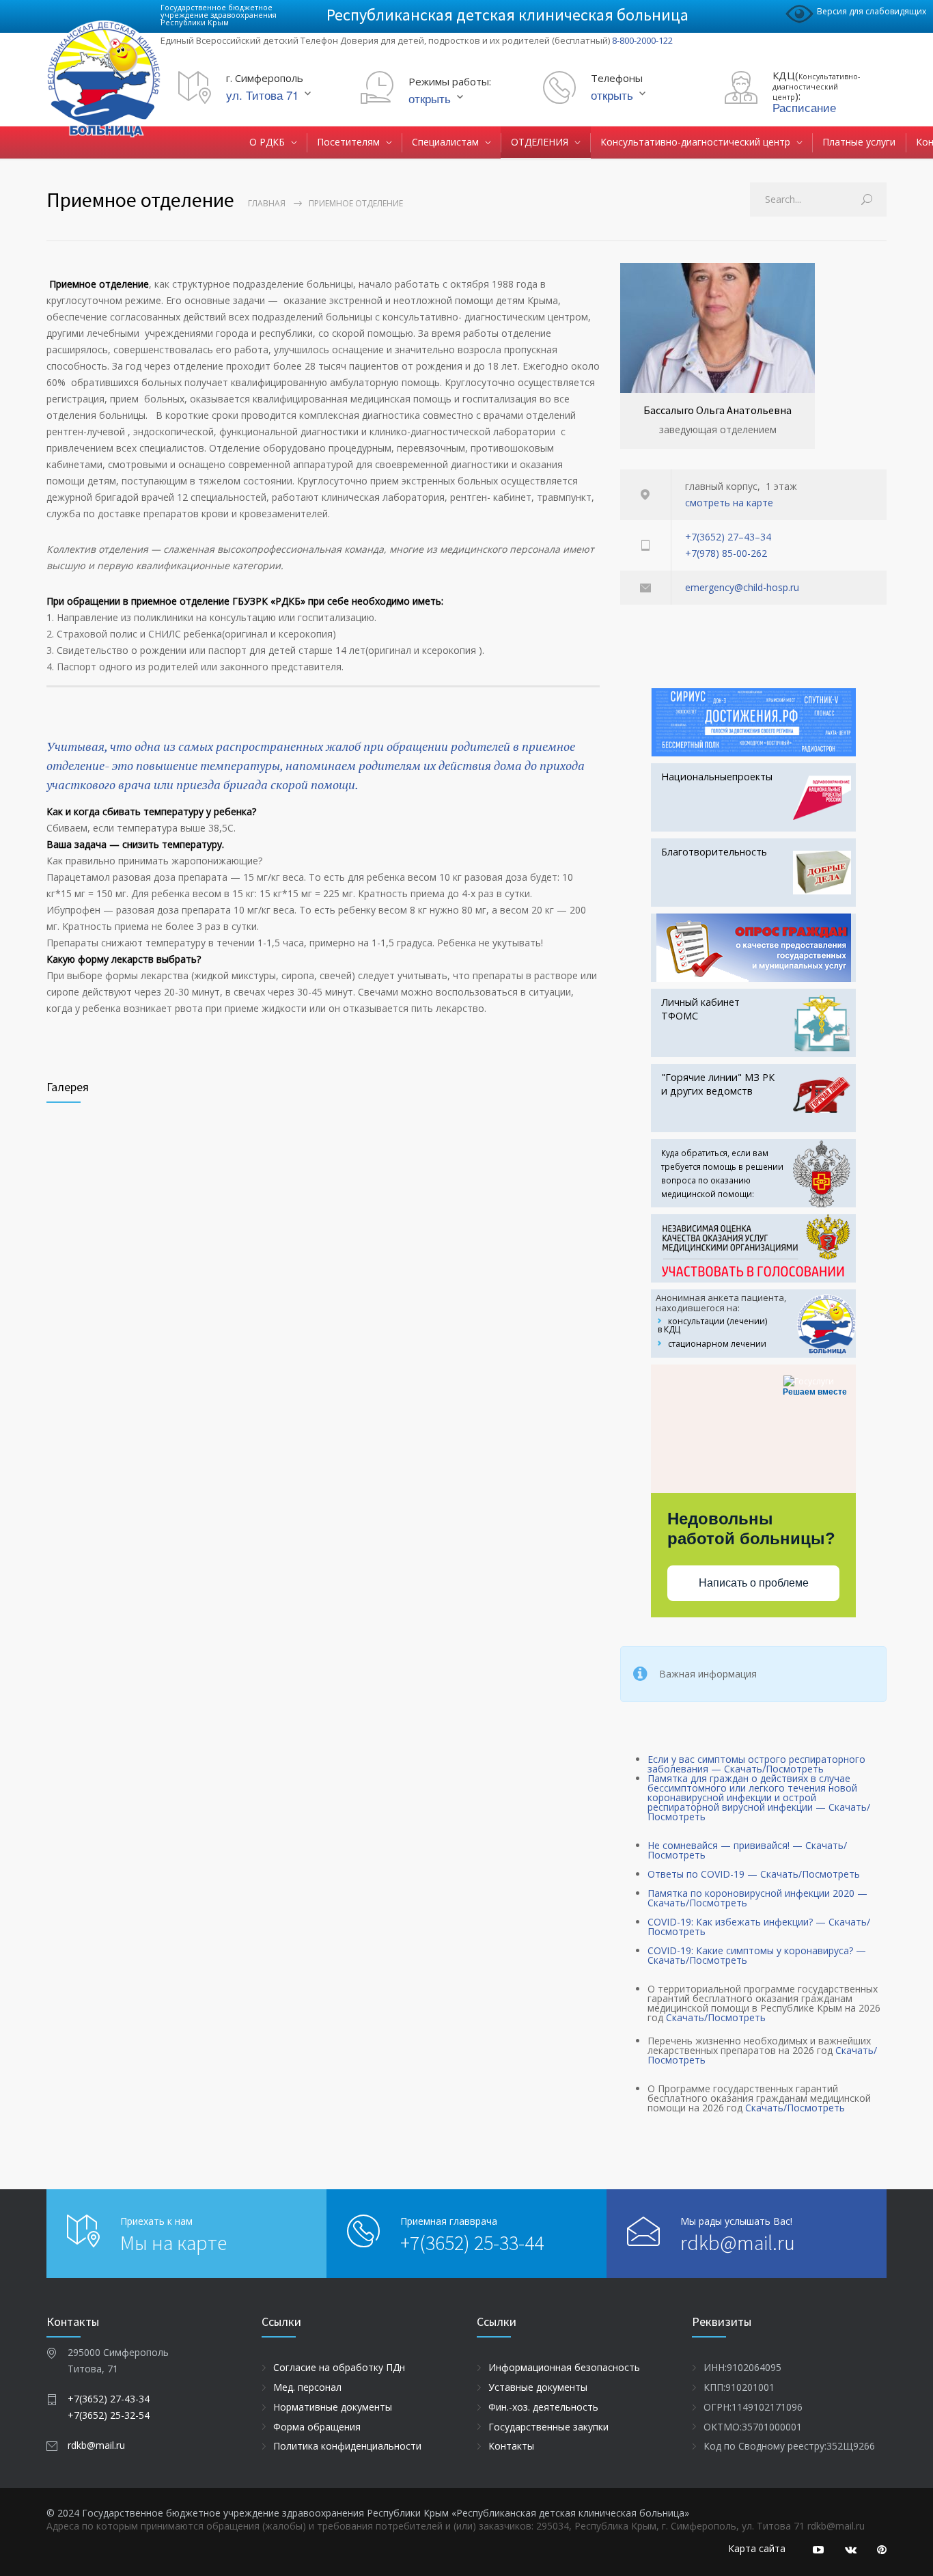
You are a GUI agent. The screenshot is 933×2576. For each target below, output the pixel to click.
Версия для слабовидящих (872, 11)
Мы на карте (173, 2243)
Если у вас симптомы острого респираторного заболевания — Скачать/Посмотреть (756, 1764)
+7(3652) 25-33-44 (472, 2243)
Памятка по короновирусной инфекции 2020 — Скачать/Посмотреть (757, 1898)
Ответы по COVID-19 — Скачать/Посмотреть (754, 1874)
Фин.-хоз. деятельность (543, 2407)
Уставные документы (538, 2387)
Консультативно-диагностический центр (695, 142)
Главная (267, 203)
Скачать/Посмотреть (716, 2017)
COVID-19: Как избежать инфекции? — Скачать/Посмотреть (759, 1927)
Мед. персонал (307, 2387)
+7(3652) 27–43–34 (728, 537)
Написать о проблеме (754, 1583)
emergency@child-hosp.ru (742, 587)
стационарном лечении (717, 1344)
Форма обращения (317, 2427)
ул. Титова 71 (262, 95)
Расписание (804, 107)
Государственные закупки (548, 2427)
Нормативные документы (333, 2407)
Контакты (511, 2446)
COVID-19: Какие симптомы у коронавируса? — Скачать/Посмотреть (757, 1955)
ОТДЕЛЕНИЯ (540, 142)
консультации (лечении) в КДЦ (712, 1325)
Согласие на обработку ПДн (339, 2367)
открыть (430, 98)
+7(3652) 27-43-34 (109, 2399)
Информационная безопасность (564, 2367)
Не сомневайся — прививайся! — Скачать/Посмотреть (747, 1850)
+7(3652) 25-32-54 (109, 2415)
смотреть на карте (729, 503)
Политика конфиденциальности (347, 2446)
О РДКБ (267, 142)
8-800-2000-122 (642, 40)
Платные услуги (859, 142)
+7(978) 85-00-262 (726, 553)
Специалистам (445, 142)
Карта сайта (757, 2548)
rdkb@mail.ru (738, 2243)
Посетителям (348, 142)
